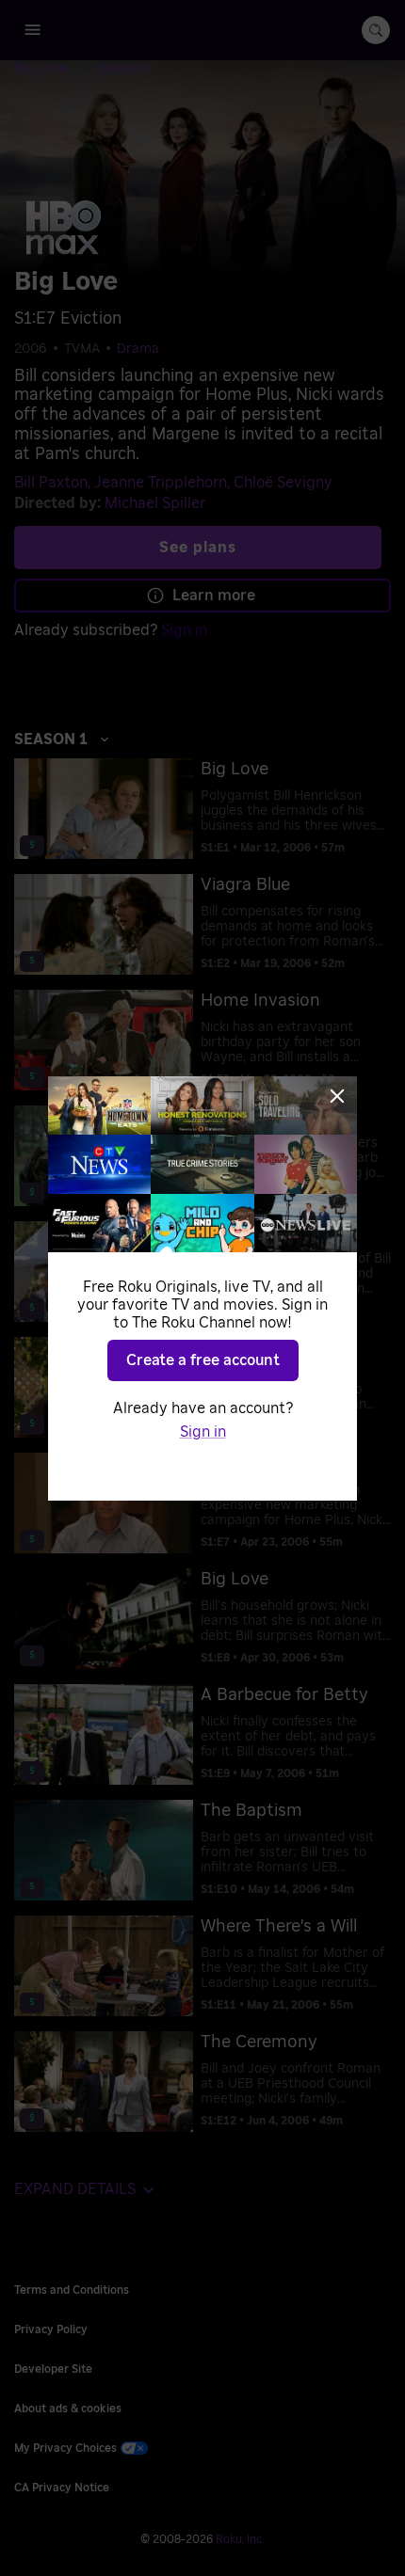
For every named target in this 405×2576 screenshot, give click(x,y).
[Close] (337, 1096)
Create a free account (203, 1360)
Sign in (203, 1432)
